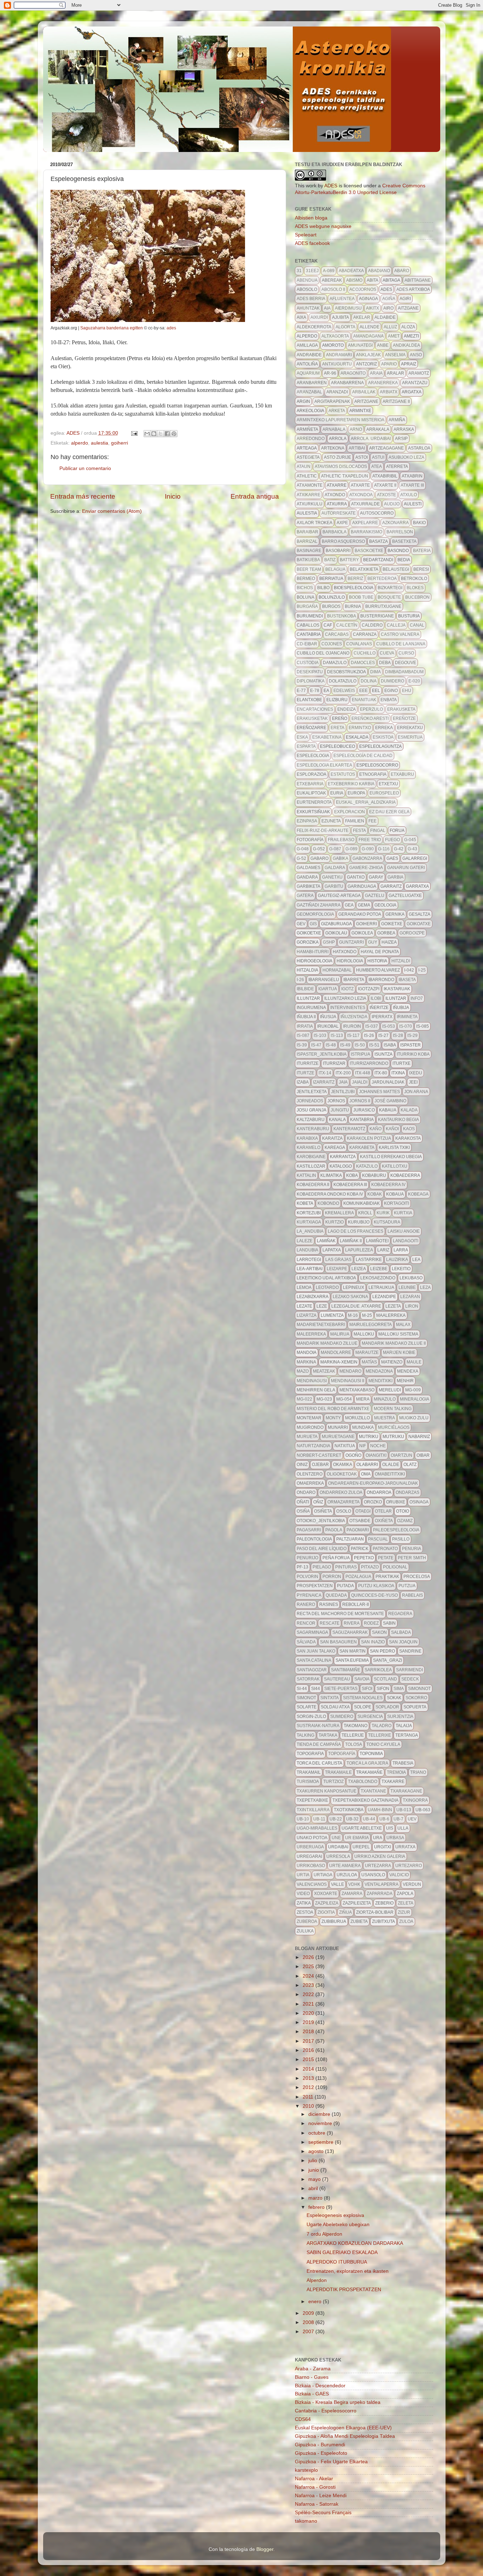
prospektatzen (315, 1586)
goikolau (336, 933)
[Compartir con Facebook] (167, 434)
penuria (412, 1549)
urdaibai (338, 1847)
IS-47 (316, 1045)
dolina (369, 681)
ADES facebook (312, 243)
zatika (304, 1903)
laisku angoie (404, 1231)
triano (418, 1772)
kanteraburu (313, 1129)
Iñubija (401, 1008)
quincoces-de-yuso (374, 1595)
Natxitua (345, 1446)
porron (332, 1577)
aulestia (100, 443)
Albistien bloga (311, 218)
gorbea (386, 933)
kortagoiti (397, 1203)
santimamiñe (346, 1670)
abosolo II (333, 289)
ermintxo (360, 728)
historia (377, 961)
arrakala (378, 429)
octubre (318, 2133)
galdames (309, 868)
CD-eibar (307, 644)
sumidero (342, 1717)
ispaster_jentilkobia (322, 1054)
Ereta (337, 728)
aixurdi (319, 317)
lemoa (304, 1287)
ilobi (376, 998)
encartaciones (315, 709)
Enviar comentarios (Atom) (112, 511)
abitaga (391, 280)
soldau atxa (335, 1707)
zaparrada (380, 1894)
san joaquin (403, 1642)
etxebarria (310, 784)
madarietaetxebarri (321, 1325)
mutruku (393, 1437)
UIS (390, 1828)
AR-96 (330, 373)
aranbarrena (347, 383)
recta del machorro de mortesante (340, 1614)
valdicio (399, 1875)
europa (356, 793)
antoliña (307, 364)
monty (333, 1418)
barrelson (400, 532)
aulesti (413, 504)
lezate (304, 1306)
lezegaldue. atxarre (356, 1306)
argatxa (412, 392)
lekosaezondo (378, 1278)
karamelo (309, 1148)
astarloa (419, 448)
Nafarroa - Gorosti (315, 2487)
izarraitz (324, 1082)
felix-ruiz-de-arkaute (323, 831)
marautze (367, 1352)
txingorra (415, 1800)
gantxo (356, 877)
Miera (363, 1399)
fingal (378, 831)
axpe (342, 523)
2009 (309, 2313)
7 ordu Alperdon (324, 2234)
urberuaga (310, 1847)
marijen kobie (399, 1352)
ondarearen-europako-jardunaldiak (373, 1483)
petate (386, 1558)
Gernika (395, 914)
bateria (422, 551)
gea (349, 905)
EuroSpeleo (384, 793)
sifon (383, 1689)
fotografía (310, 840)
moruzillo (357, 1418)
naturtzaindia (313, 1446)
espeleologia (313, 756)
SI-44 (302, 1689)
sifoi (367, 1689)
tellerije (353, 1735)
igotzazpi (369, 989)
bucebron (417, 597)
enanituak (364, 700)
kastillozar (311, 1166)
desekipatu (310, 672)
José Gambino (390, 1101)
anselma (395, 355)
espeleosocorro (377, 765)
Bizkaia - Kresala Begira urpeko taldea (338, 2402)
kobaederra (405, 1175)
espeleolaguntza (380, 746)
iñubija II (306, 1017)
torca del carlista (319, 1763)
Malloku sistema (398, 1334)
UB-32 (352, 1819)
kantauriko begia (398, 1120)
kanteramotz (349, 1129)
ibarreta (354, 980)
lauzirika (397, 1260)
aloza (408, 327)
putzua (407, 1586)
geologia (385, 905)
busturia (409, 616)
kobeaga (418, 1194)
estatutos (343, 774)
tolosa (354, 1744)
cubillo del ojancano (323, 653)
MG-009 (413, 1390)
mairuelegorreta (371, 1325)
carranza (365, 634)
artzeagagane (386, 448)
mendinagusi (312, 1381)
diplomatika (311, 681)
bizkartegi (390, 588)
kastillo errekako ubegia (391, 1157)
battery (349, 560)
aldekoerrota (314, 327)
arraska (404, 429)
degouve (406, 663)
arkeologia (310, 411)
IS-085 (423, 1026)
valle (337, 1884)
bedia (404, 560)
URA (378, 1838)
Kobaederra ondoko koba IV (330, 1194)
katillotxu (395, 1166)
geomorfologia (315, 914)
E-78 (315, 691)
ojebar (320, 1465)
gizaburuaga (336, 924)
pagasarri (309, 1530)
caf (328, 625)
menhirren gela (316, 1390)
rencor (306, 1623)
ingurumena (311, 1008)
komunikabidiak (362, 1203)
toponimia (371, 1754)
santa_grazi (388, 1660)
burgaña (307, 606)
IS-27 (383, 1035)
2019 (309, 2022)
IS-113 (337, 1035)
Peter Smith (412, 1558)
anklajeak (368, 355)
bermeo (306, 579)
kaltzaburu (311, 1120)
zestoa (305, 1912)
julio (313, 2161)
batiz (330, 560)
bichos (305, 588)
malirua (340, 1334)
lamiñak (326, 1241)
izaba (303, 1082)
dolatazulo (343, 681)
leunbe (407, 1287)
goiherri (120, 443)
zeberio (384, 1903)
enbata (389, 700)
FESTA (359, 831)
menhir (405, 1381)
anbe (383, 345)
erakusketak (312, 718)
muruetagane (338, 1437)
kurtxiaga (309, 1222)
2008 (309, 2322)
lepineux (354, 1287)
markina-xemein (339, 1362)
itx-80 (381, 1073)
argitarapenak (332, 401)
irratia (305, 1026)
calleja (396, 625)
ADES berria (311, 299)
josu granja (312, 1110)
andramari (339, 355)
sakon (379, 1632)
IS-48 (331, 1045)
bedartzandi (378, 560)
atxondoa (361, 495)
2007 (309, 2332)
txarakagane (406, 1791)
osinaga (419, 1502)
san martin (353, 1651)
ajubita (341, 317)
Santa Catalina (314, 1660)
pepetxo (364, 1558)
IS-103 (320, 1035)
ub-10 (303, 1819)
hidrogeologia (315, 961)
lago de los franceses (356, 1231)
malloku (364, 1334)
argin (303, 401)
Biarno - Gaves (312, 2377)
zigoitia (326, 1912)
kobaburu (374, 1175)
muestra (385, 1418)
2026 (309, 1957)
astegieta (308, 457)
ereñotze (404, 718)
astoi (362, 457)
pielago (322, 1567)
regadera (400, 1614)
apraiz (409, 364)
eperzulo (371, 709)
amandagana (368, 336)
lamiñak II (351, 1241)
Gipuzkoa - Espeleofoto (321, 2453)
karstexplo (306, 2470)
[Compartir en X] (161, 434)
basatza (379, 541)
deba (385, 663)
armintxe (360, 411)
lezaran (410, 1297)
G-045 (410, 840)
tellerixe (380, 1735)
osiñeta (323, 1511)
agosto (317, 2151)
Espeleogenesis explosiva (335, 2215)
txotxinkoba (349, 1810)
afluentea (342, 299)
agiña (389, 299)
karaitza (332, 1138)
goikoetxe (309, 933)
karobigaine (311, 1157)
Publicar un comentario (85, 468)
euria (337, 793)
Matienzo (392, 1362)
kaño (376, 1129)
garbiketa (309, 886)
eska (302, 737)
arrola (338, 439)
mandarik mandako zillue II (394, 1343)
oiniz (302, 1465)
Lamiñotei (377, 1241)
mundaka (363, 1427)
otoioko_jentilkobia (321, 1521)
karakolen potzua (369, 1138)
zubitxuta (383, 1921)
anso (416, 355)
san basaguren (338, 1642)
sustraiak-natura (318, 1726)
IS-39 (302, 1045)
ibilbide (305, 989)
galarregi (415, 858)
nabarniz (419, 1437)
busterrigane (377, 616)
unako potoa (312, 1838)
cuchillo (365, 653)
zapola (405, 1894)
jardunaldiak (388, 1082)
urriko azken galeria (380, 1856)
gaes (392, 858)
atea (377, 467)
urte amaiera (345, 1866)
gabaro (319, 858)
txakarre (393, 1782)
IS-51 (374, 1045)
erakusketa (401, 709)
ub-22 (336, 1819)
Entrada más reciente (83, 496)
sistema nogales (363, 1698)
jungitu (340, 1110)
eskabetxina (327, 737)
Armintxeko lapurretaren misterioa (341, 420)
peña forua (336, 1558)
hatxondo (345, 952)
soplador (387, 1707)
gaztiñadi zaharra (319, 905)
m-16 (353, 1315)
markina (306, 1362)
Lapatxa (332, 1250)
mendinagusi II (348, 1381)
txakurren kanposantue (327, 1791)
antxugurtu (337, 364)
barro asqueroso (343, 541)
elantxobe (309, 700)
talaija (404, 1726)
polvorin (307, 1577)
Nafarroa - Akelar (314, 2479)
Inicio (173, 496)
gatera (305, 896)
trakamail (309, 1772)
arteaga (307, 448)
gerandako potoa (360, 914)
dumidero (392, 681)
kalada (409, 1110)
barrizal (307, 541)
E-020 (414, 681)
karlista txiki (394, 1148)
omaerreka (310, 1483)
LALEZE (305, 1241)
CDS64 (303, 2419)
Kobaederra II (313, 1185)
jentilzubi (343, 1092)
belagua (335, 569)
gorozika (308, 942)
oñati (303, 1502)
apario (389, 364)
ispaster (411, 1045)
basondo (398, 551)
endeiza (347, 709)
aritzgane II (396, 401)
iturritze (308, 1063)
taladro (382, 1726)
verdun (412, 1884)
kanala (337, 1120)
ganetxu (332, 877)
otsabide (360, 1521)
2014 (309, 2069)
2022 (309, 1994)
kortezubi (309, 1213)
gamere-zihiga (366, 868)
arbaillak (364, 392)
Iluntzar (396, 998)
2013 (309, 2078)
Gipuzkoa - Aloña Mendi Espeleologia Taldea (345, 2436)
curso (406, 653)
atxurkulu (310, 504)
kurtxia (403, 1213)
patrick (360, 1549)
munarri (338, 1427)
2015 (309, 2059)
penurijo (307, 1558)
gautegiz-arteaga (339, 896)
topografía (342, 1754)
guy (373, 942)
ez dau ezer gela (389, 812)
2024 (309, 1976)
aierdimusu (348, 308)
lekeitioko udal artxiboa (326, 1278)
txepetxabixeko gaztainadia (365, 1800)
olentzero (310, 1474)
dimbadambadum (404, 672)
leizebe (379, 1269)
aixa (301, 317)
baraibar (307, 532)
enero (316, 2302)
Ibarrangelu (324, 980)
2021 (309, 2004)
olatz (410, 1465)
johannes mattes (379, 1092)
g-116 (384, 849)
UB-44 (369, 1819)
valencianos (312, 1884)
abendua (307, 280)
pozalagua (358, 1577)
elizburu (337, 700)
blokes (415, 588)
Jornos (336, 1101)
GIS (313, 924)
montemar (309, 1418)
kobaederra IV (388, 1185)
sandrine (410, 1651)
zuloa (406, 1921)
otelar (383, 1511)
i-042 (409, 970)
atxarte (360, 485)
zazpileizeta (357, 1903)
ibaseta (407, 980)
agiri (405, 299)
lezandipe (384, 1297)
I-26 (300, 980)
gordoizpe (412, 933)
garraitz (391, 886)
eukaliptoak (311, 793)
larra (401, 1250)
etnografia (373, 774)
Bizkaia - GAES (312, 2394)
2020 (309, 2013)
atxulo (409, 495)
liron (412, 1306)
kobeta (305, 1203)
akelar (362, 317)
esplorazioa (312, 774)
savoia (362, 1679)
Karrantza (343, 1157)
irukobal (328, 1026)
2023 (309, 1985)
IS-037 (372, 1026)
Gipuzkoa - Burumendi (320, 2445)
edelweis (344, 691)
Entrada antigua (255, 496)
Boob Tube (361, 597)
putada (345, 1586)
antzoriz (366, 364)
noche (378, 1446)
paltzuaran (350, 1539)
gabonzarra (367, 858)
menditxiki (380, 1381)
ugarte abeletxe (362, 1828)
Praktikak (387, 1577)
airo (388, 308)
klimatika (331, 1175)
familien (355, 821)
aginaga (368, 299)
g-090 (368, 849)
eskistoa (383, 737)
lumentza (332, 1315)
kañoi (392, 1129)
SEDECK (410, 1679)
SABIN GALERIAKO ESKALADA (342, 2252)
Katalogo (341, 1166)
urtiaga (323, 1875)
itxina (398, 1073)
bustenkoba (342, 616)
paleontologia (314, 1539)
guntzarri (351, 942)
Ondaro (306, 1492)
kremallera (339, 1213)
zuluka (305, 1931)
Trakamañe (369, 1772)
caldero (372, 625)
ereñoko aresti (370, 718)
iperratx (382, 1017)
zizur (404, 1912)
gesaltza (420, 914)
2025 (309, 1967)
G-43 (412, 849)
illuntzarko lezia (345, 998)
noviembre (321, 2123)
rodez (371, 1623)
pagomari (358, 1530)
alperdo (80, 443)
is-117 (353, 1035)
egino (391, 691)
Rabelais (412, 1595)
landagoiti (406, 1241)
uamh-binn (380, 1810)
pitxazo (370, 1567)
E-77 (301, 691)
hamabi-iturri (313, 952)
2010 (309, 2106)
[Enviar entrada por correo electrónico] (134, 433)
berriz (355, 579)
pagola (334, 1530)
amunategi (360, 345)
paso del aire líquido (322, 1549)
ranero (306, 1604)
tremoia (396, 1772)
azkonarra (395, 523)
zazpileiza (327, 1903)
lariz (383, 1250)
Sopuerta (415, 1707)
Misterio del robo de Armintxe (333, 1409)
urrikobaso (311, 1866)
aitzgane (408, 308)
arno (356, 429)
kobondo (328, 1203)
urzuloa (347, 1875)
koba (352, 1175)
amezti (411, 336)
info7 (417, 998)
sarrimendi (409, 1670)
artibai (357, 448)
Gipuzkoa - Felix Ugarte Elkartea (331, 2462)
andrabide (309, 355)
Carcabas (337, 634)
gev (301, 924)
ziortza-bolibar (375, 1912)
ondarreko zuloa (341, 1492)
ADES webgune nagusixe (323, 226)
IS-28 (398, 1035)
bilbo (323, 588)
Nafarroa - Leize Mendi (321, 2496)
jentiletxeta (312, 1092)
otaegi (363, 1511)
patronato (385, 1549)
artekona (333, 448)
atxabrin (412, 476)
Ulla (403, 1828)
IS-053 (389, 1026)
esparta (306, 746)
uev (412, 1819)
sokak (394, 1698)
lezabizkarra (313, 1297)
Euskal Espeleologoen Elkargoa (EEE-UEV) (343, 2428)
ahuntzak (308, 308)
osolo (344, 1511)
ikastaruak (397, 989)
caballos (308, 625)
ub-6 (384, 1819)
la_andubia (310, 1231)
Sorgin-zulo (311, 1717)
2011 (309, 2097)
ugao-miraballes (317, 1828)
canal (417, 625)
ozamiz (405, 1521)
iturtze (305, 1073)
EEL (376, 691)
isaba (390, 1045)
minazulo (385, 1399)
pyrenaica (309, 1595)
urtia (303, 1875)
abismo (354, 280)
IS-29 (412, 1035)
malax (403, 1325)
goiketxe (392, 924)
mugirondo (310, 1427)
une (336, 1838)
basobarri (338, 551)
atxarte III (412, 485)
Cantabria (309, 634)
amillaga (307, 345)
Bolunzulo (332, 597)
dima (376, 672)
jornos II (360, 1101)
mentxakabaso (357, 1390)
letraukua (381, 1287)
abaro (402, 271)
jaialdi (360, 1082)
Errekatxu (410, 728)
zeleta (406, 1903)
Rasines (329, 1604)
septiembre (322, 2142)
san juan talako (316, 1651)
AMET (394, 336)
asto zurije (337, 457)
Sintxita (330, 1698)
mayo (315, 2179)
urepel (361, 1847)
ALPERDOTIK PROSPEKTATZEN (344, 2290)
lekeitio (401, 1269)
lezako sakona (350, 1297)
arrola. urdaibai (371, 439)
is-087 (303, 1035)
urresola (338, 1856)
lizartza (307, 1315)
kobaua (395, 1194)
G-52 (301, 858)
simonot (306, 1698)
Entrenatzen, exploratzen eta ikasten (348, 2271)
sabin (389, 1623)
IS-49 (345, 1045)
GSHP (329, 942)
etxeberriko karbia (351, 784)
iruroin (352, 1026)
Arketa (337, 411)
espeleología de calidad (363, 756)
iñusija (328, 1017)
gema (364, 905)
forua (397, 831)
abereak (332, 280)
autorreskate (339, 513)
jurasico (364, 1110)
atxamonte (310, 485)
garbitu (334, 886)
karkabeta (362, 1148)
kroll (365, 1213)
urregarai (309, 1856)
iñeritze (379, 1008)
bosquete (389, 597)
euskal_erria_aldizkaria (366, 802)
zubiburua (334, 1921)
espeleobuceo (337, 746)
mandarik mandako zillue (327, 1343)
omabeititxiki (390, 1474)
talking (305, 1735)
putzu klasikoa (376, 1586)
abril (314, 2188)
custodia (308, 663)
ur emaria (357, 1838)
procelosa (417, 1577)
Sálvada (306, 1642)
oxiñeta (384, 1521)
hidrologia (350, 961)
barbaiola (334, 532)
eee (363, 691)
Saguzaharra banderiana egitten (112, 328)
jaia (343, 1082)
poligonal (395, 1567)
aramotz (419, 373)
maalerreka (391, 1315)
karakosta (408, 1138)
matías (369, 1362)
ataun (304, 467)
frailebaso (341, 840)
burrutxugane (383, 606)
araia (376, 373)
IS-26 (369, 1035)
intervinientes (348, 1008)
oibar (423, 1455)
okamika (343, 1465)
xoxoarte (326, 1894)
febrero (317, 2207)
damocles (363, 663)
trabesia (403, 1763)
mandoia (307, 1352)
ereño (340, 718)
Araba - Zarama (313, 2369)
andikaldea (406, 345)
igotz (347, 989)
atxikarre (309, 495)
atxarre (337, 485)
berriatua (331, 579)
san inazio (373, 1642)
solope (363, 1707)
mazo (303, 1371)
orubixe (396, 1502)
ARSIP (401, 439)
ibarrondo (381, 980)
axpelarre (365, 523)
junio (314, 2170)
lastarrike (369, 1260)
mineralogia (415, 1399)
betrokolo (414, 579)
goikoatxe (419, 924)
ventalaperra (382, 1884)
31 (299, 271)
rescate (330, 1623)
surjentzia (400, 1717)
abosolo (307, 289)
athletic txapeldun (345, 476)
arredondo (311, 439)
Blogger (265, 2549)
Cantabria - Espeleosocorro (326, 2411)
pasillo (401, 1539)
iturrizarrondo (369, 1063)
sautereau (337, 1679)
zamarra (352, 1894)
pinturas (346, 1567)
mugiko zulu (414, 1418)
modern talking (393, 1409)
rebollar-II (356, 1604)
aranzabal (309, 392)
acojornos (363, 289)
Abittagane (418, 280)
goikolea (362, 933)
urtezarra (378, 1866)
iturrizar (334, 1063)
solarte (307, 1707)
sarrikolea (378, 1670)
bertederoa (382, 579)
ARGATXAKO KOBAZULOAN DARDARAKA (355, 2243)
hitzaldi (401, 961)
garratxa (417, 886)
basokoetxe (369, 551)
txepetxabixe (312, 1800)
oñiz (318, 1502)
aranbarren (312, 383)
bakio (419, 523)
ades (171, 328)
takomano (356, 1726)
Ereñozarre (312, 728)
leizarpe (337, 1269)
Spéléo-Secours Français (323, 2513)
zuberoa (307, 1921)
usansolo (373, 1875)
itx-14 (325, 1073)
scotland (385, 1679)
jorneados (310, 1101)
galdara (335, 868)
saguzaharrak (350, 1632)
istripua (360, 1054)
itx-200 (343, 1073)
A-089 (329, 271)
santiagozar (312, 1670)
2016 (309, 2050)
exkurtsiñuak (313, 812)
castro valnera (400, 634)
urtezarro (409, 1866)
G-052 (319, 849)
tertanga (407, 1735)
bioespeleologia (354, 588)
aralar (395, 373)
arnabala (334, 429)
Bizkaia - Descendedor (320, 2386)
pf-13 (302, 1567)
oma (366, 1474)
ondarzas (408, 1492)
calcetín (347, 625)
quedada (336, 1595)
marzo (316, 2198)
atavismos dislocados (341, 467)
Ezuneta (331, 821)
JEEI (413, 1082)
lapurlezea (359, 1250)
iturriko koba (413, 1054)
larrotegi (309, 1260)
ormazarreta (344, 1502)
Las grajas (338, 1260)
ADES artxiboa (413, 289)
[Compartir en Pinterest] (174, 434)
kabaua (388, 1110)
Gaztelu (375, 896)
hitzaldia (307, 970)
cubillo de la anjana (401, 644)
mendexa (408, 1371)
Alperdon (317, 2280)
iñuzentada (354, 1017)
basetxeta (404, 541)
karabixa (307, 1138)
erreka (384, 728)
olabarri (367, 1465)
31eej (312, 271)
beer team (309, 569)
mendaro (350, 1371)
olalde (391, 1465)
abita (373, 280)
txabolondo (363, 1782)
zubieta (359, 1921)
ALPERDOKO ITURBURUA (337, 2262)
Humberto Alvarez (378, 970)
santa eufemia (352, 1660)
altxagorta (335, 336)
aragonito (353, 373)
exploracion (350, 812)
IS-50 (360, 1045)
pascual (378, 1539)
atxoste (386, 495)
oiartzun (401, 1455)
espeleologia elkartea (324, 765)
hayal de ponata (380, 952)
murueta (307, 1437)
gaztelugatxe (405, 896)
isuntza (383, 1054)
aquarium (308, 373)
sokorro (416, 1698)
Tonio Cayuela (383, 1744)
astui (378, 457)
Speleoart (306, 235)
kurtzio (334, 1222)
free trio (370, 840)
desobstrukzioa (347, 672)
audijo (392, 504)
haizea (389, 942)
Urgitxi (383, 1847)
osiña (303, 1511)
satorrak (308, 1679)
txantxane (373, 1791)
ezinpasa (307, 821)
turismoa (308, 1782)
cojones (332, 644)
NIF (363, 1446)
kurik (383, 1213)
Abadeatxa (351, 271)
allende (369, 327)
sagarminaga (312, 1632)
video (303, 1894)
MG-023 (324, 1399)
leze (322, 1306)
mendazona (379, 1371)
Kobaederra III (350, 1185)
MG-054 (344, 1399)
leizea (359, 1269)
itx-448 (363, 1073)
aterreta (397, 467)
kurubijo (359, 1222)
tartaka (328, 1735)
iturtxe (401, 1063)
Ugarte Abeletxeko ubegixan (338, 2225)
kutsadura (387, 1222)
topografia (310, 1754)
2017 (309, 2041)
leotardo (327, 1287)
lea (416, 1260)
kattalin (306, 1175)
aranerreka (383, 383)
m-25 (367, 1315)
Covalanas (359, 644)
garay (376, 877)
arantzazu (415, 383)
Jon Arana (416, 1092)
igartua (328, 989)
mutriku (369, 1437)
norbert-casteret (319, 1455)
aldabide (385, 317)
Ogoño (353, 1455)
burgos (331, 606)
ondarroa (379, 1492)
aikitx (373, 308)
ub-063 (423, 1810)
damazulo (335, 663)
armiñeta (307, 429)
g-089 (351, 849)
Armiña (397, 420)
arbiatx (389, 392)
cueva (387, 653)
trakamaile (338, 1772)
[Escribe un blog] (154, 434)
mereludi (390, 1390)
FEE (373, 821)
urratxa (405, 1847)
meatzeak (324, 1371)
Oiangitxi (376, 1455)
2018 (309, 2032)
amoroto (333, 345)
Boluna (305, 597)
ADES (331, 186)
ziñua (345, 1912)
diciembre (320, 2114)
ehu (407, 691)
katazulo (367, 1166)
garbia (395, 877)
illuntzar (308, 998)
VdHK (354, 1884)
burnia (353, 606)
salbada (401, 1632)
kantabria (362, 1120)
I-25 (422, 970)
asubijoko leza (406, 457)
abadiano (379, 271)
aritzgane (366, 401)
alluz (390, 327)
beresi (421, 569)
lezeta (393, 1306)
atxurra (337, 504)
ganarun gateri (406, 868)
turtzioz (333, 1782)
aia (327, 308)
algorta (345, 327)
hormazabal (337, 970)
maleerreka (311, 1334)
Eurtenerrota (314, 802)
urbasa (395, 1838)
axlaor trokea (315, 523)
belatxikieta (364, 569)
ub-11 (319, 1819)
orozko (373, 1502)
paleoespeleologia (396, 1530)
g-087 (335, 849)
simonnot (419, 1689)
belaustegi (396, 569)
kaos (409, 1129)
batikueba (308, 560)
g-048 (303, 849)
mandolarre (336, 1352)
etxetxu (388, 784)
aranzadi (337, 392)
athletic (307, 476)
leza (425, 1287)
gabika (341, 858)
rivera (352, 1623)
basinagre (309, 551)
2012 (309, 2087)
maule (414, 1362)
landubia (307, 1250)
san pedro (382, 1651)
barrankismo (366, 532)
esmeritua (410, 737)
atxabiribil (385, 476)
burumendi (310, 616)
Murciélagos (394, 1427)
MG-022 (304, 1399)
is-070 (406, 1026)
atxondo (335, 495)
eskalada (357, 737)
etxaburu (402, 774)
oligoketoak (342, 1474)
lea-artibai (310, 1269)
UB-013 (404, 1810)
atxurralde (365, 504)
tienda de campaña (319, 1744)
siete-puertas (341, 1689)
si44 (316, 1689)
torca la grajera (367, 1763)
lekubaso (411, 1278)
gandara (307, 877)
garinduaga (362, 886)
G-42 (399, 849)
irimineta (407, 1017)
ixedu (416, 1073)
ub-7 (398, 1819)
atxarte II (385, 485)
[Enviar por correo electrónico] (147, 434)
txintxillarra (313, 1810)
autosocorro (377, 513)
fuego (392, 840)
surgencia (370, 1717)
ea (326, 691)
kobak (375, 1194)
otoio (403, 1511)
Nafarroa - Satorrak (317, 2504)
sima (399, 1689)
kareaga (335, 1148)
